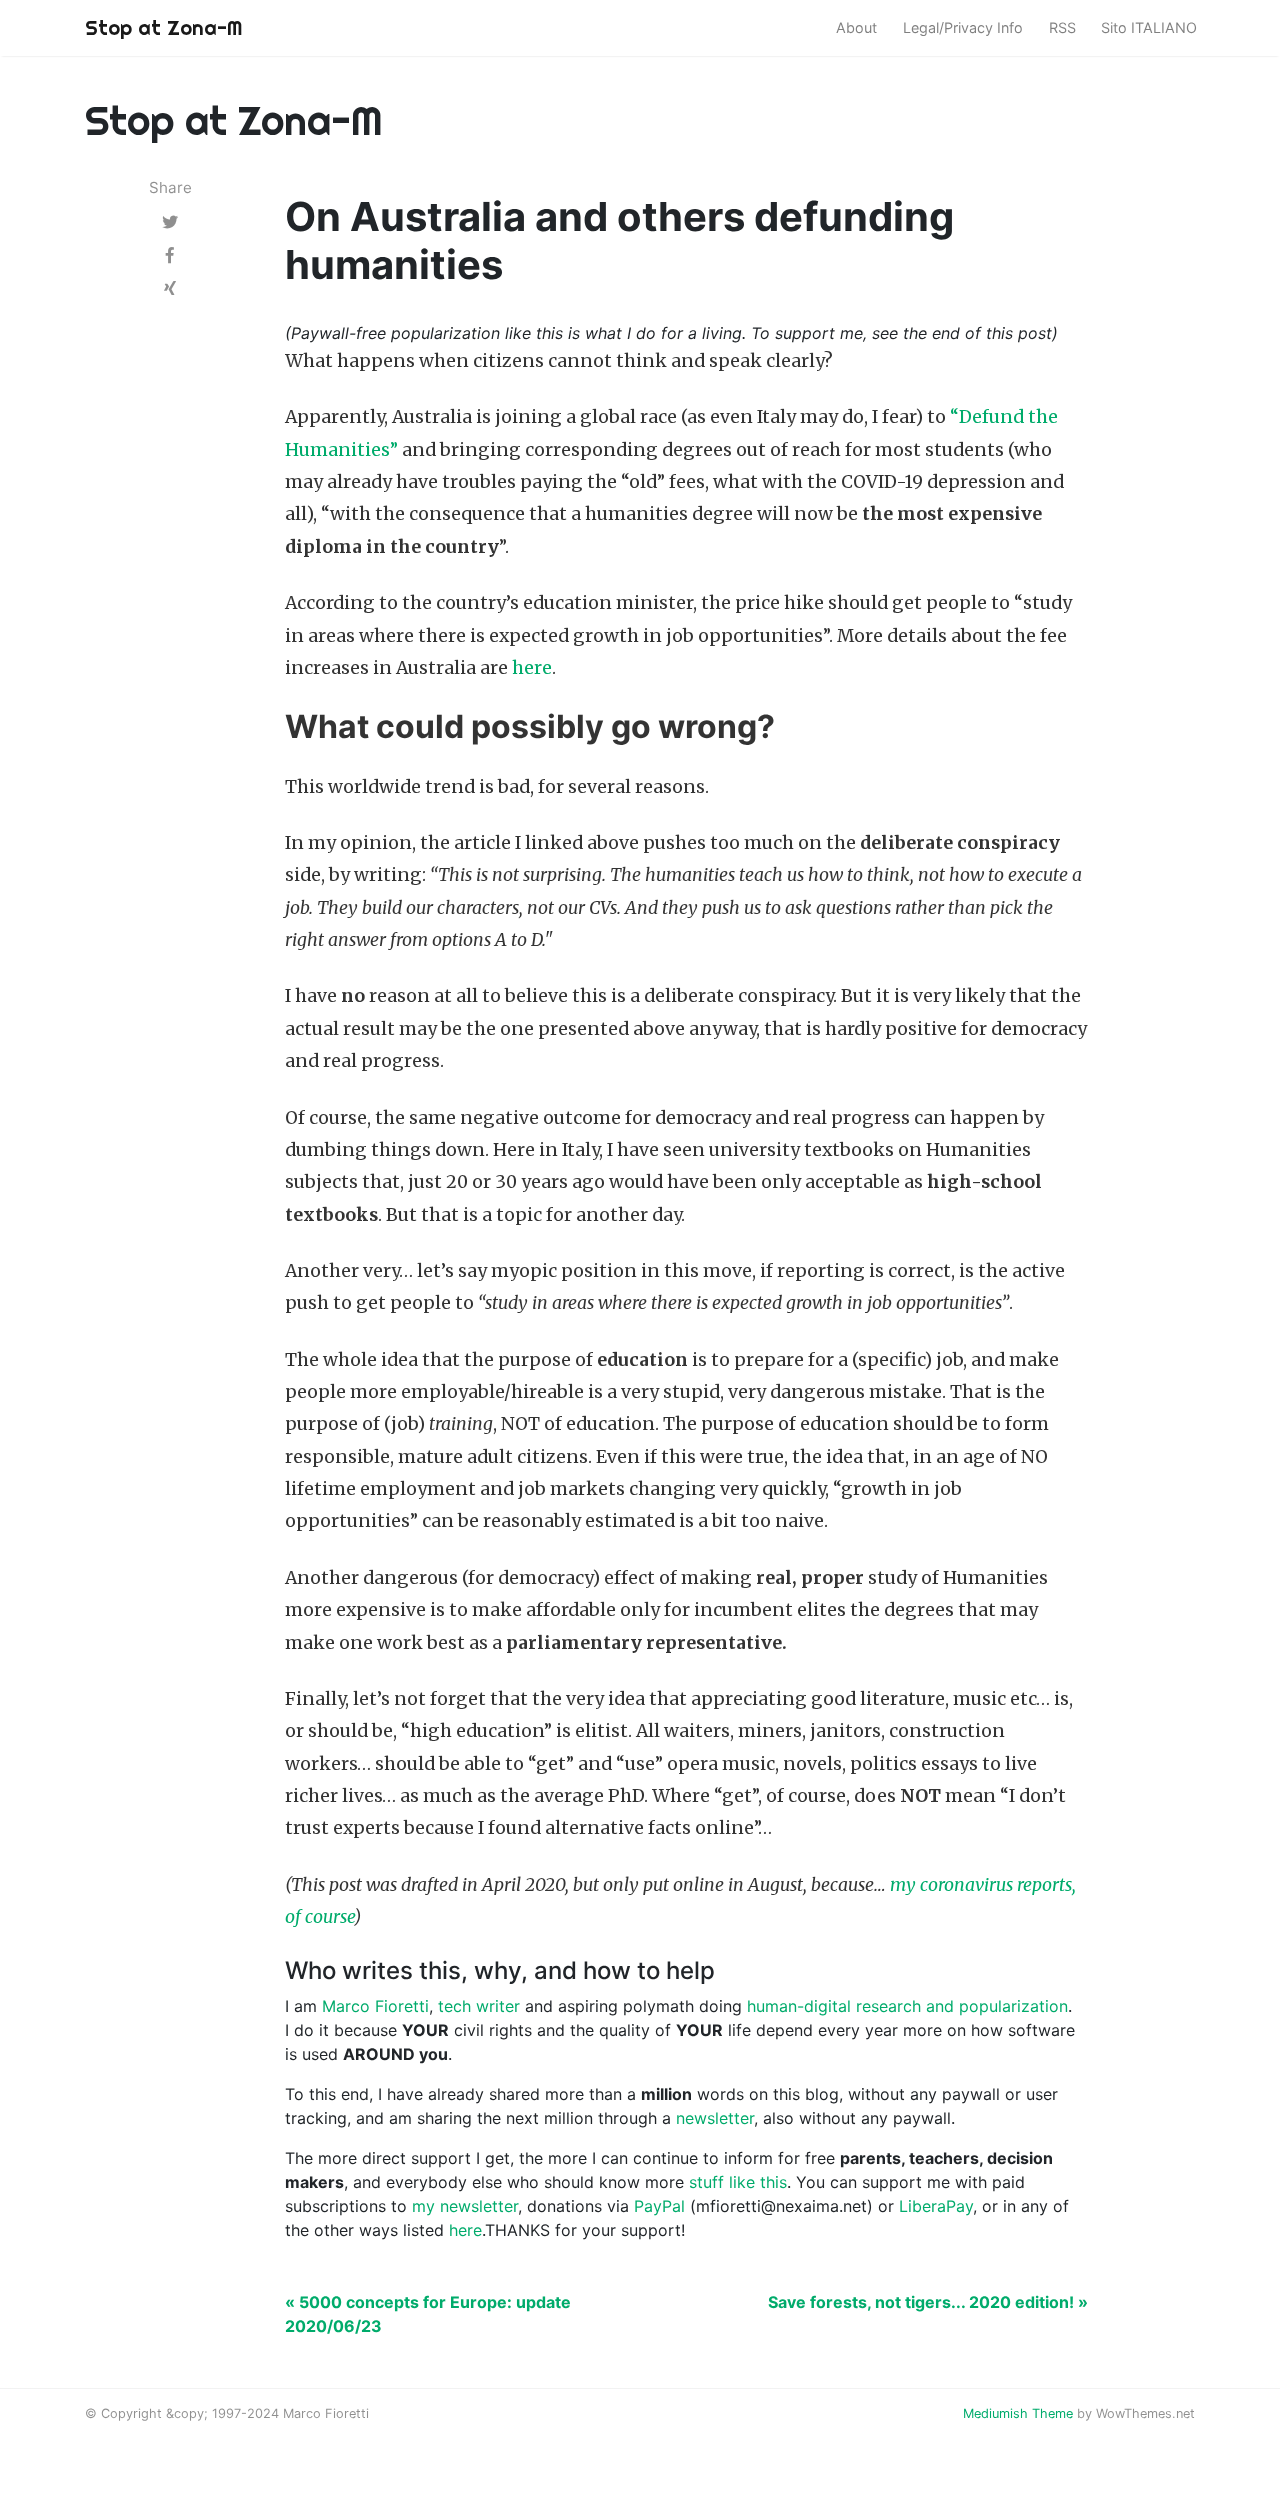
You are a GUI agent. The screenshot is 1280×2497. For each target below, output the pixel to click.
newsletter (715, 2118)
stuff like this (738, 2182)
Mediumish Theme (1018, 2413)
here (532, 668)
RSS (1062, 27)
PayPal (659, 2206)
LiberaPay (936, 2206)
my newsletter (465, 2206)
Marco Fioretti (375, 2006)
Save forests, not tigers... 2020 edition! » (928, 2302)
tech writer (479, 2006)
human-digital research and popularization (907, 2006)
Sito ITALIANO (1149, 27)
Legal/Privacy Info (963, 27)
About (856, 27)
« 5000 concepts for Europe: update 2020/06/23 (428, 2314)
